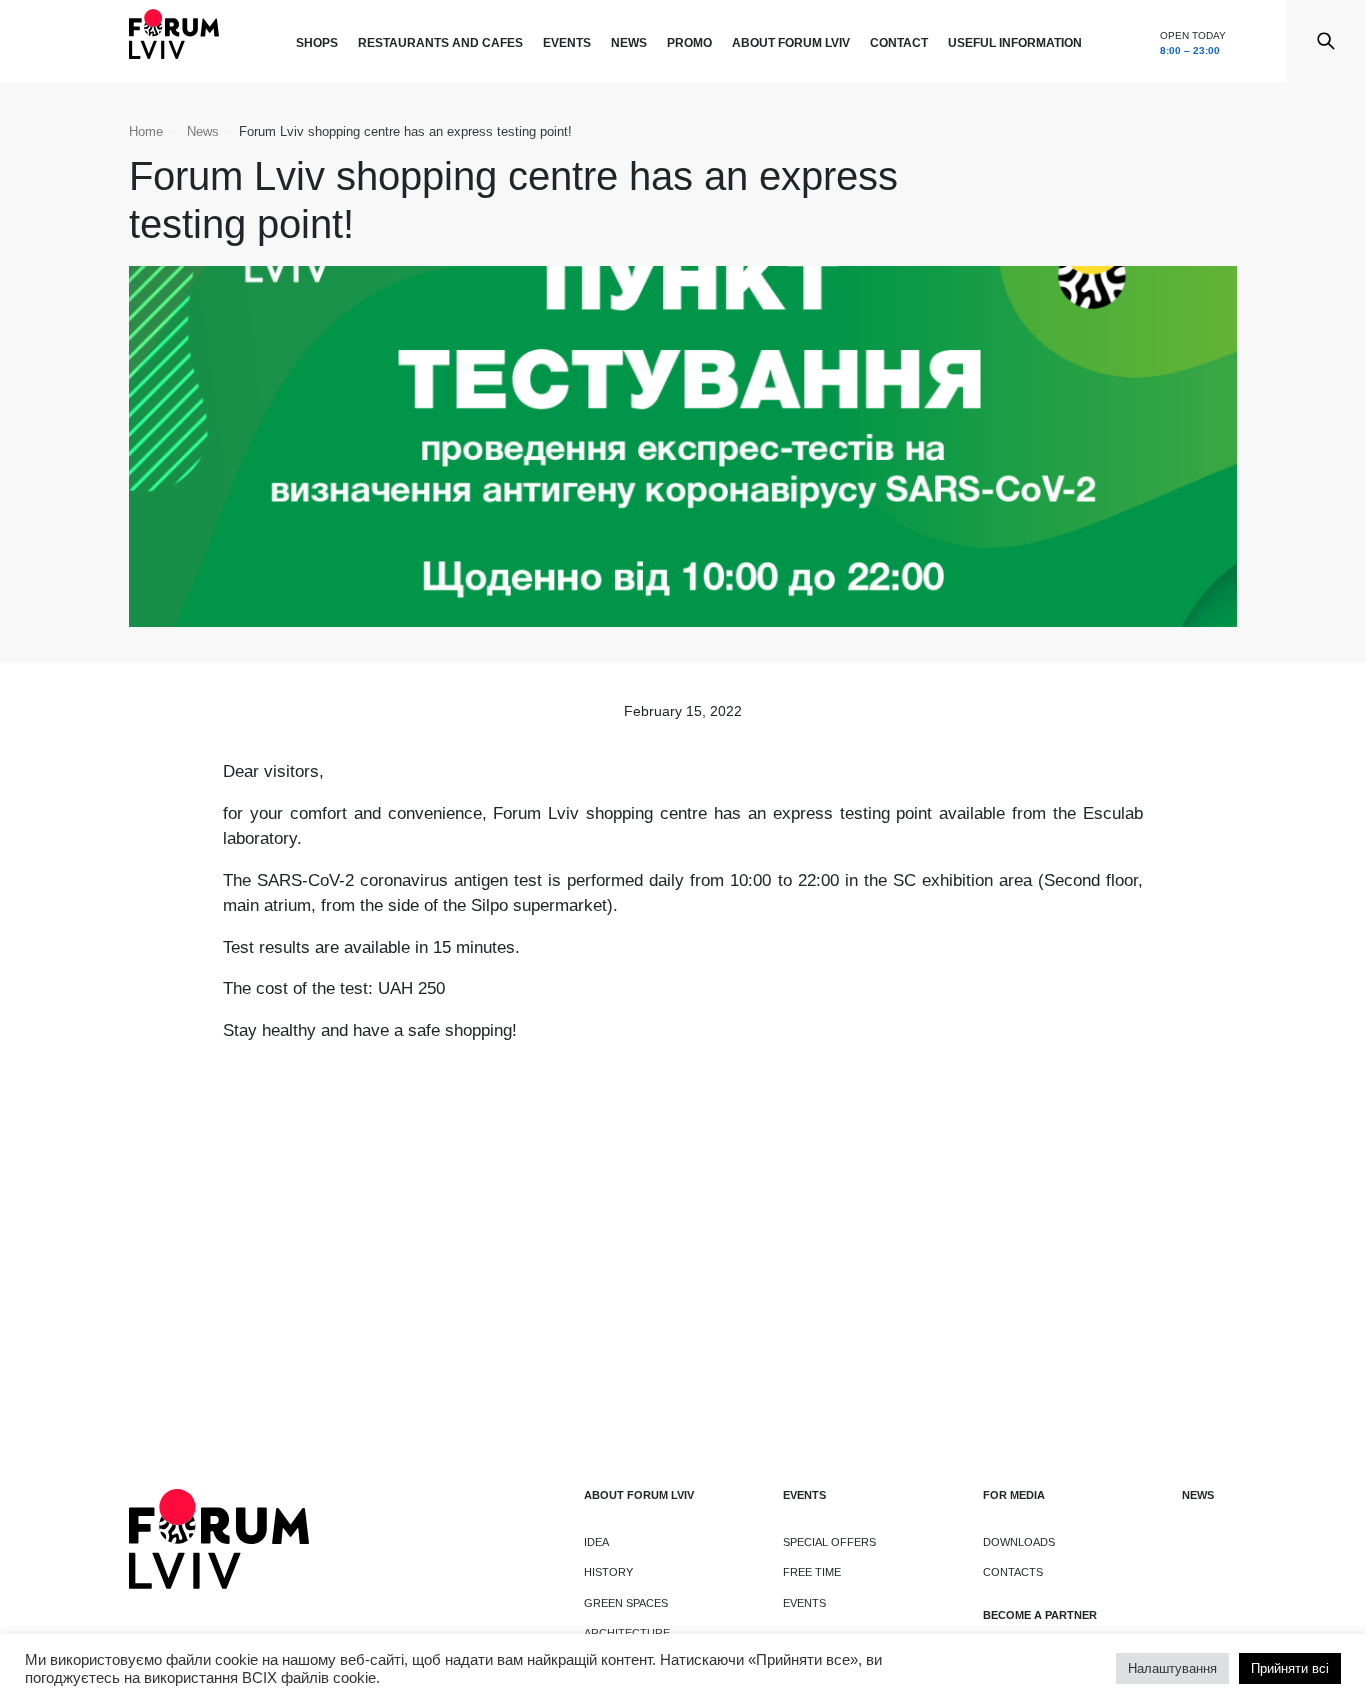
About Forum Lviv (791, 43)
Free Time (812, 1572)
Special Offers (829, 1542)
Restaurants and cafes (440, 43)
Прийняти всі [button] (1290, 1668)
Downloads (1019, 1542)
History (608, 1572)
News (629, 43)
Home (146, 131)
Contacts (1013, 1572)
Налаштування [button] (1172, 1668)
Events (567, 43)
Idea (596, 1542)
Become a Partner (1040, 1615)
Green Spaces (626, 1603)
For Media (1014, 1495)
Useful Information (1015, 43)
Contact (899, 43)
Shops (317, 43)
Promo (689, 43)
